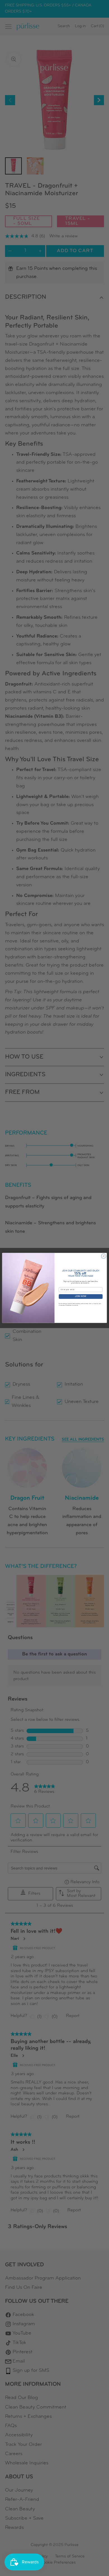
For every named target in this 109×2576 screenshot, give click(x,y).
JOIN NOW (81, 1297)
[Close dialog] (104, 1256)
